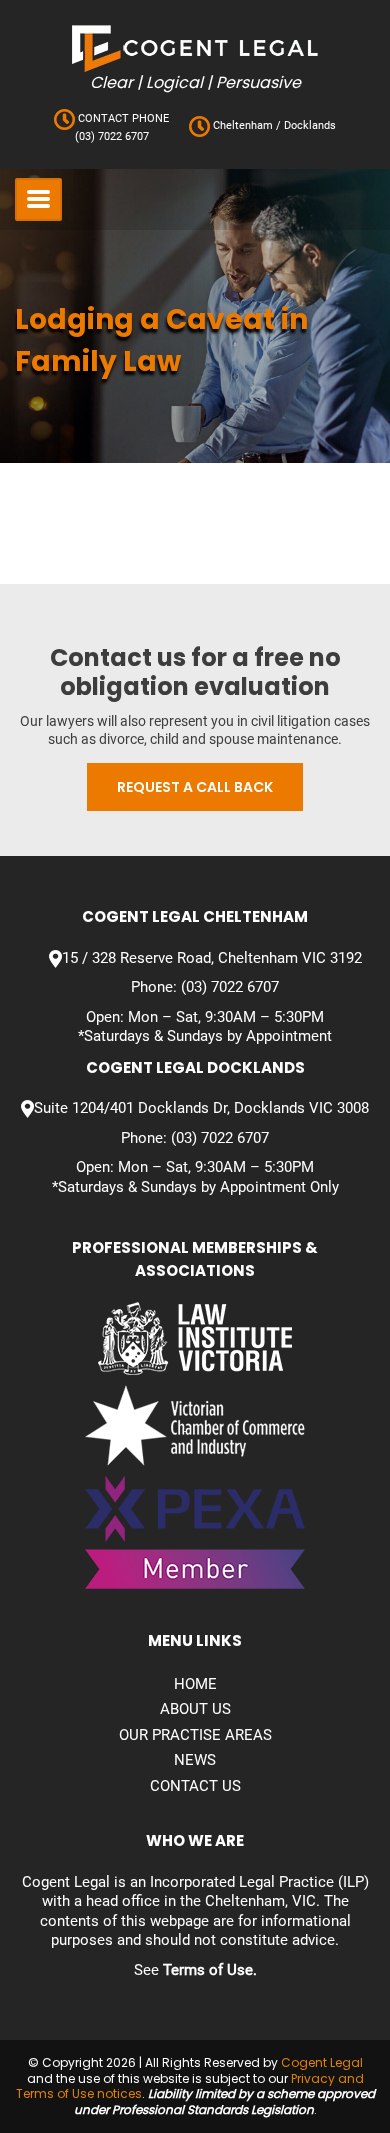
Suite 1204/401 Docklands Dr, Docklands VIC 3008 (201, 1108)
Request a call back (195, 787)
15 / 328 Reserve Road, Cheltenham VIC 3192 (212, 958)
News (195, 1760)
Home (195, 1684)
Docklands (308, 125)
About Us (195, 1709)
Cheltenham (243, 125)
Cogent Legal (322, 2062)
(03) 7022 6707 (112, 136)
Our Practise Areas (195, 1735)
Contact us (195, 1786)
